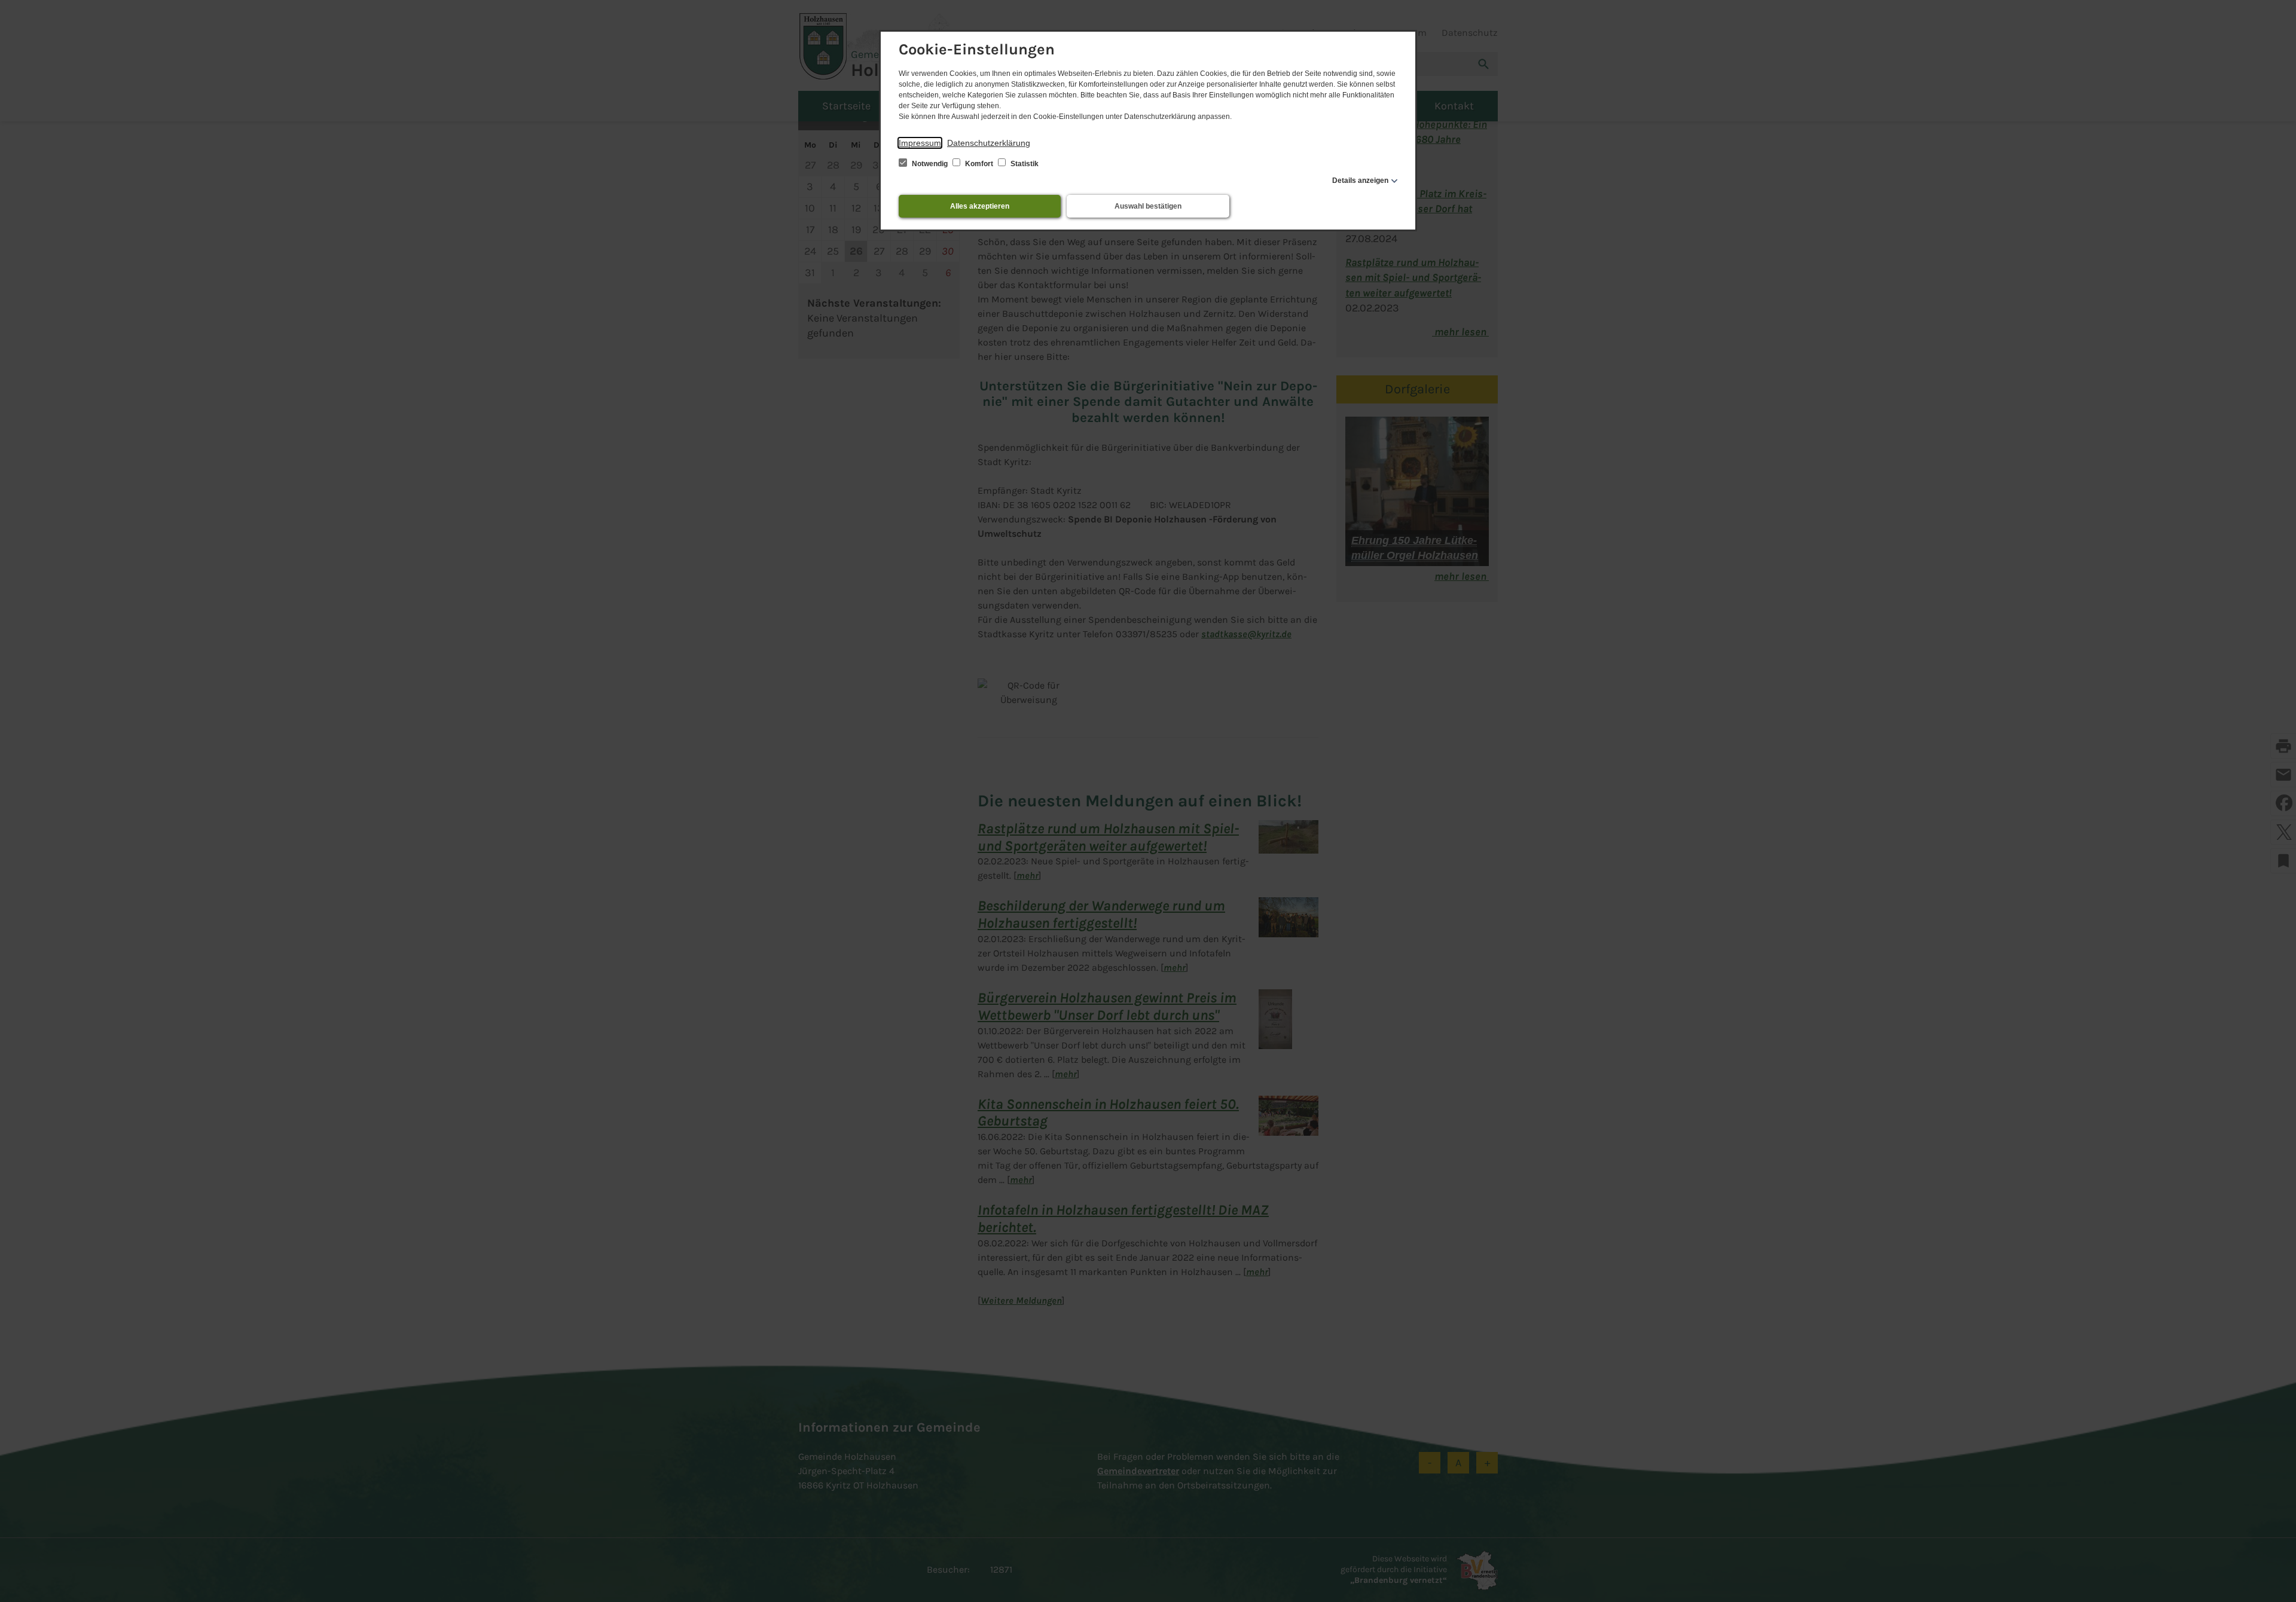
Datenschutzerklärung (989, 143)
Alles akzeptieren (980, 206)
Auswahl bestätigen (1148, 206)
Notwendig (930, 164)
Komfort (979, 164)
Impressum (920, 143)
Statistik (1024, 164)
